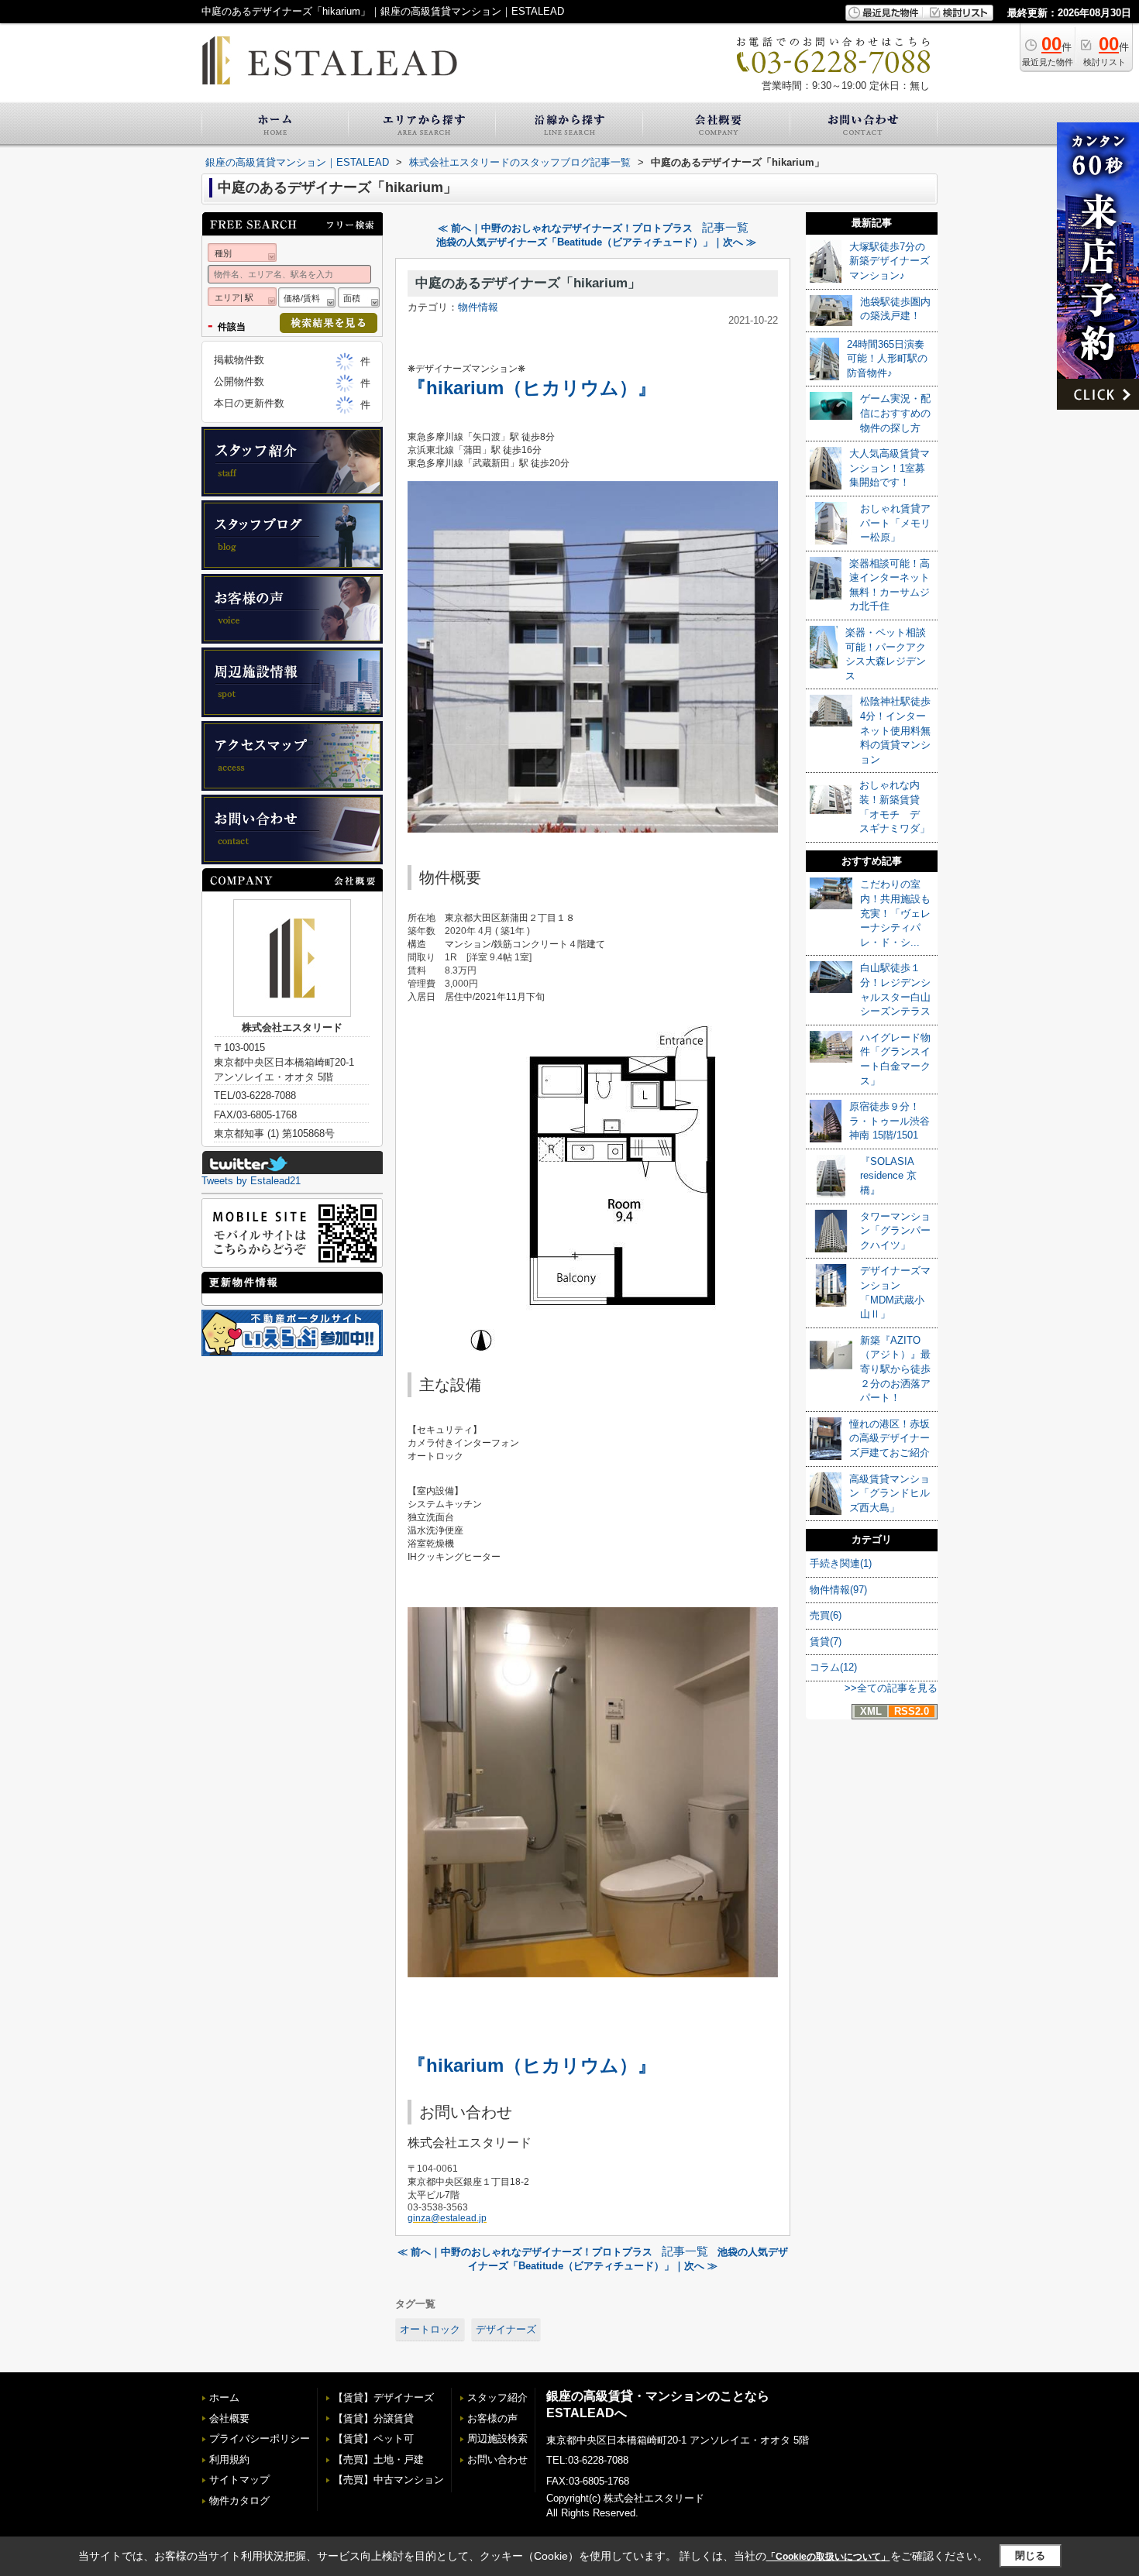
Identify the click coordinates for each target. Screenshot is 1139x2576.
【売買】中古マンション (389, 2480)
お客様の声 (492, 2418)
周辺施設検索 (497, 2439)
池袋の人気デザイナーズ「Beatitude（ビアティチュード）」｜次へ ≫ (596, 242)
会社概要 (229, 2418)
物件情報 (478, 307)
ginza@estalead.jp (447, 2218)
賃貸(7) (826, 1642)
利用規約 (229, 2459)
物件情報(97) (838, 1590)
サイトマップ (239, 2480)
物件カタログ (239, 2500)
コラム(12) (833, 1667)
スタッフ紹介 (497, 2397)
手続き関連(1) (841, 1563)
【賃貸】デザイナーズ (384, 2397)
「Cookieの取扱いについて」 (828, 2557)
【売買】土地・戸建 (379, 2459)
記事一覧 (725, 228)
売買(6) (826, 1615)
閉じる (1030, 2555)
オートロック (430, 2329)
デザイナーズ (506, 2329)
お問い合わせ (497, 2459)
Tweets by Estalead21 (251, 1181)
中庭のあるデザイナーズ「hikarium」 (528, 283)
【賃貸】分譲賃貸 (373, 2418)
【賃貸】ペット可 (373, 2439)
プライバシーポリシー (260, 2439)
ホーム (224, 2397)
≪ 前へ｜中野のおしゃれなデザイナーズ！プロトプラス (565, 228)
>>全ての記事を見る (891, 1688)
